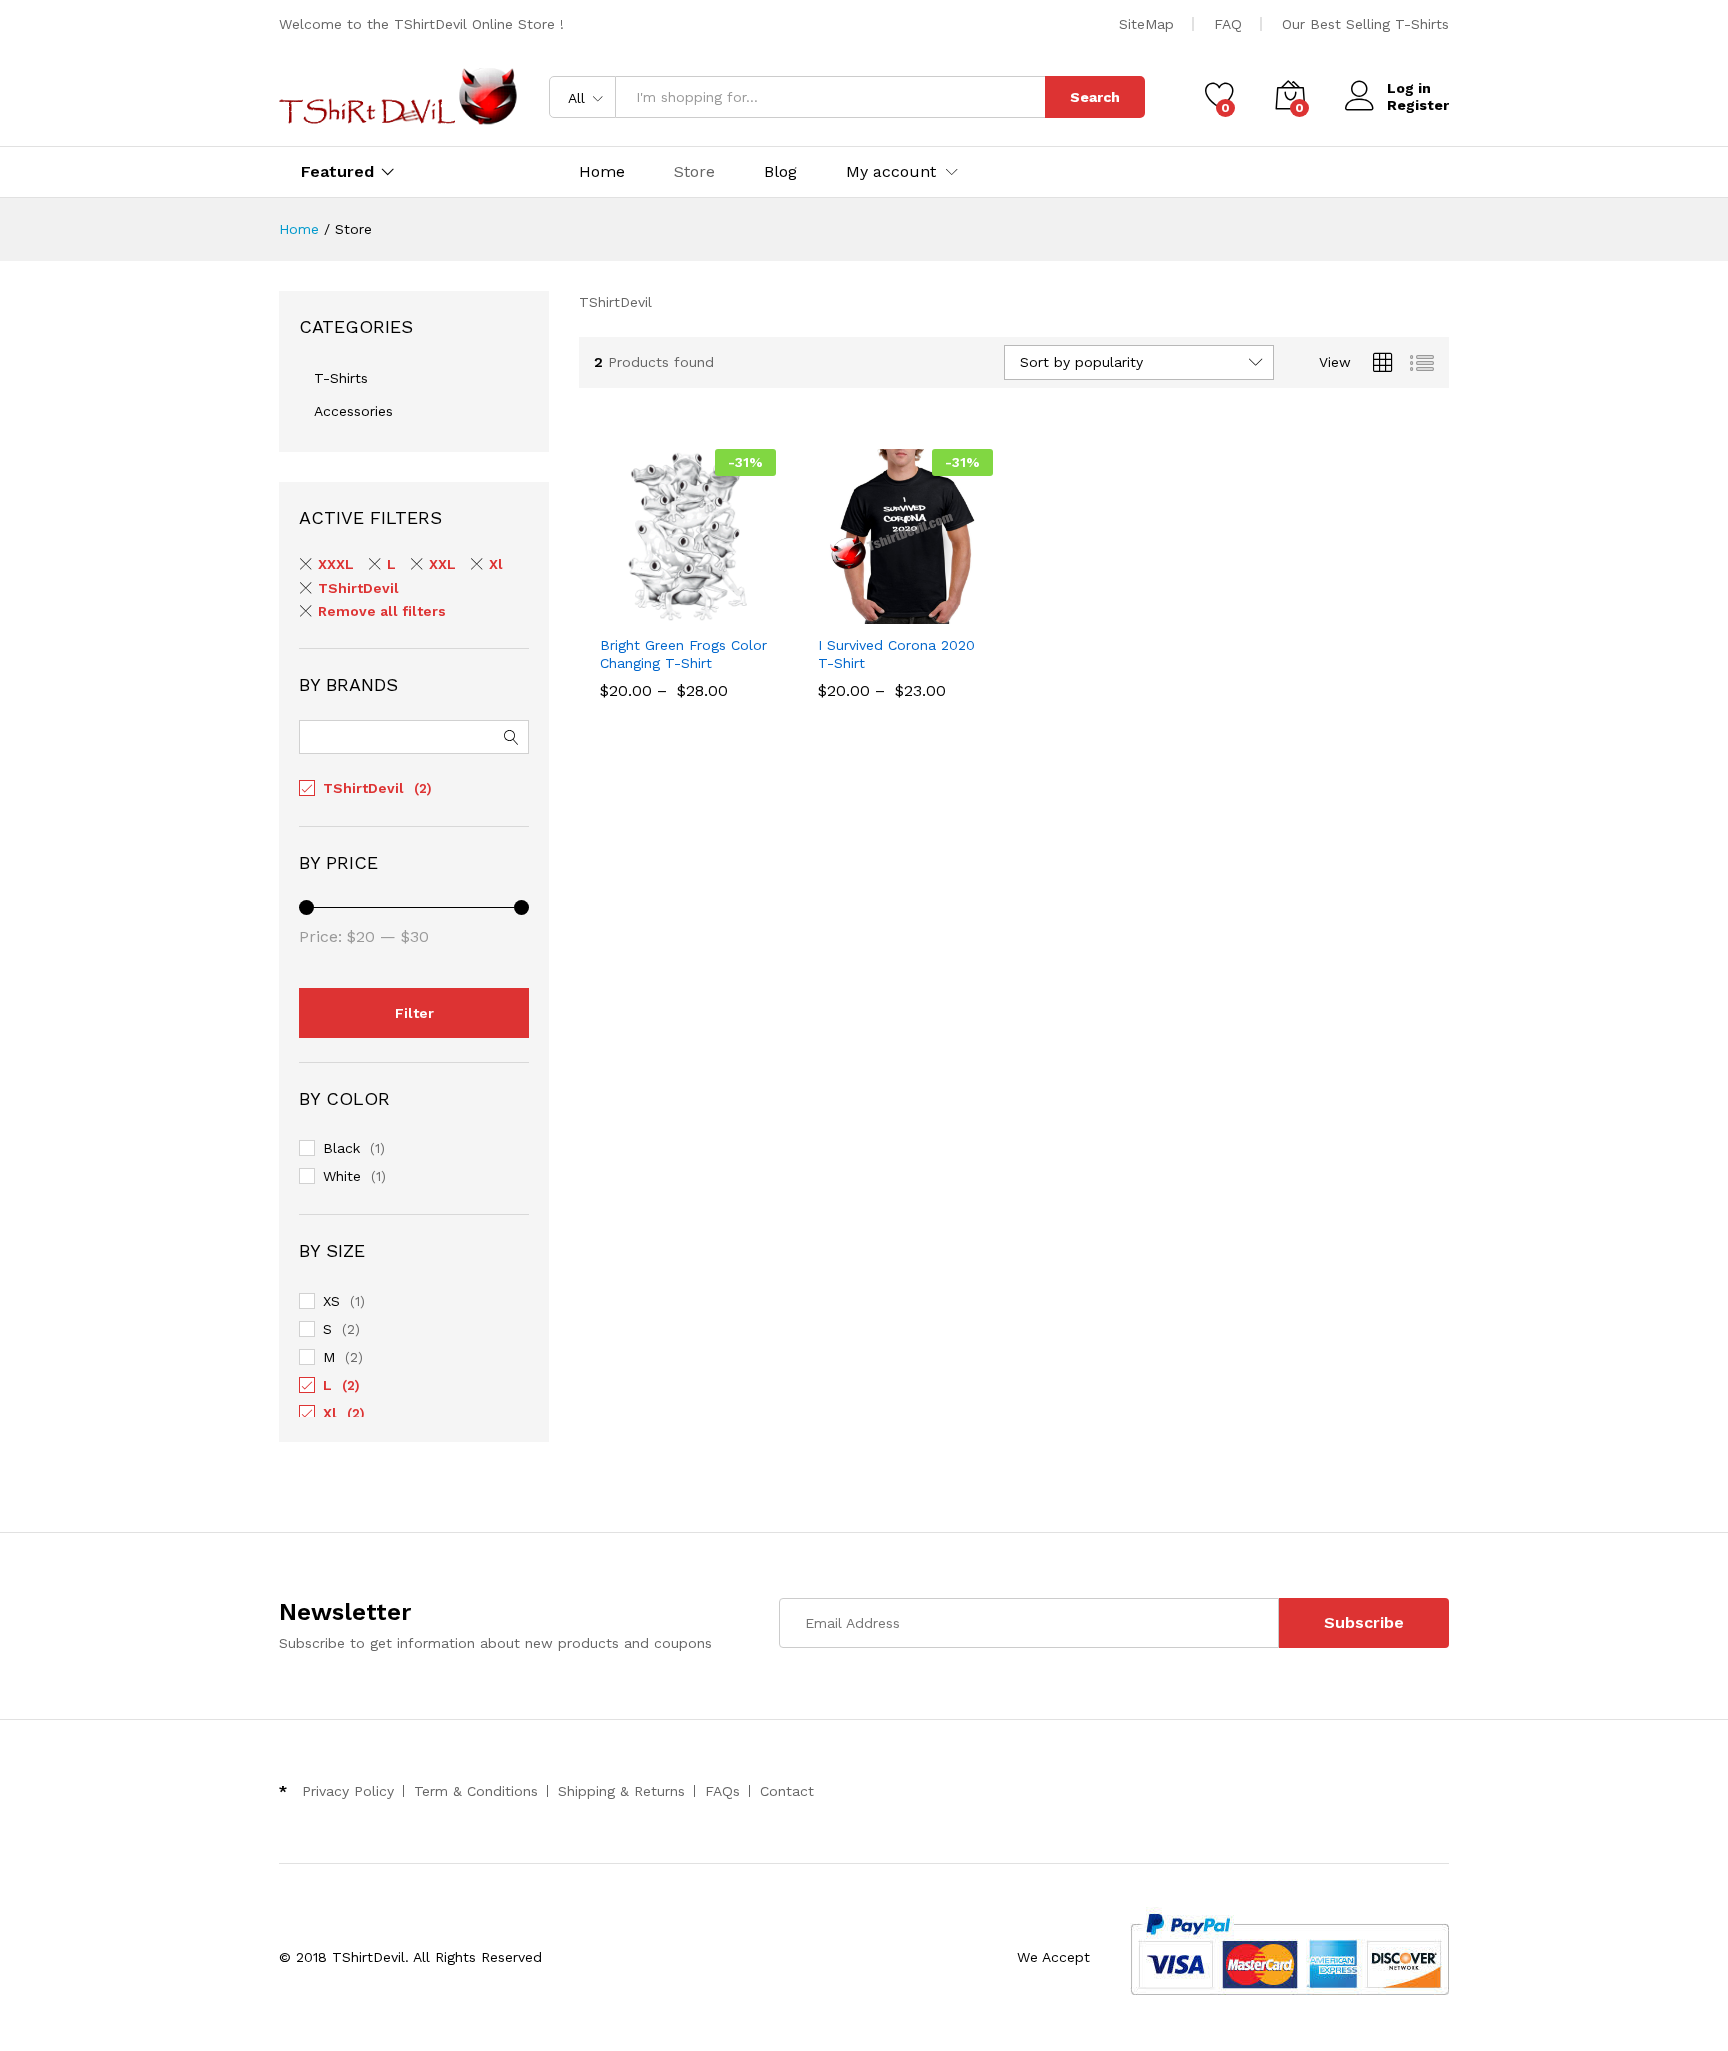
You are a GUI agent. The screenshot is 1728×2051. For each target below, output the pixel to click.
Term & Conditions (476, 1791)
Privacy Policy (348, 1791)
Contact (787, 1791)
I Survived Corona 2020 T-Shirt (896, 654)
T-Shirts (341, 378)
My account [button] (891, 172)
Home (602, 172)
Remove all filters (382, 611)
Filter (414, 1013)
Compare (757, 612)
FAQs (722, 1791)
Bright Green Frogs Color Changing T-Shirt (683, 654)
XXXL (336, 564)
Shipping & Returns (621, 1791)
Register (1418, 105)
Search (1095, 97)
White (342, 1176)
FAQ (1228, 24)
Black (341, 1148)
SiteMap (1146, 24)
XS (331, 1301)
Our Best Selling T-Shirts (1365, 24)
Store (694, 172)
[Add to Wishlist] (711, 612)
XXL (442, 564)
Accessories (353, 411)
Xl (496, 564)
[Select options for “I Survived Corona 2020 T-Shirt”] (836, 612)
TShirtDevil (358, 588)
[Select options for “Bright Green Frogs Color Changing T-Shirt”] (619, 612)
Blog (780, 172)
